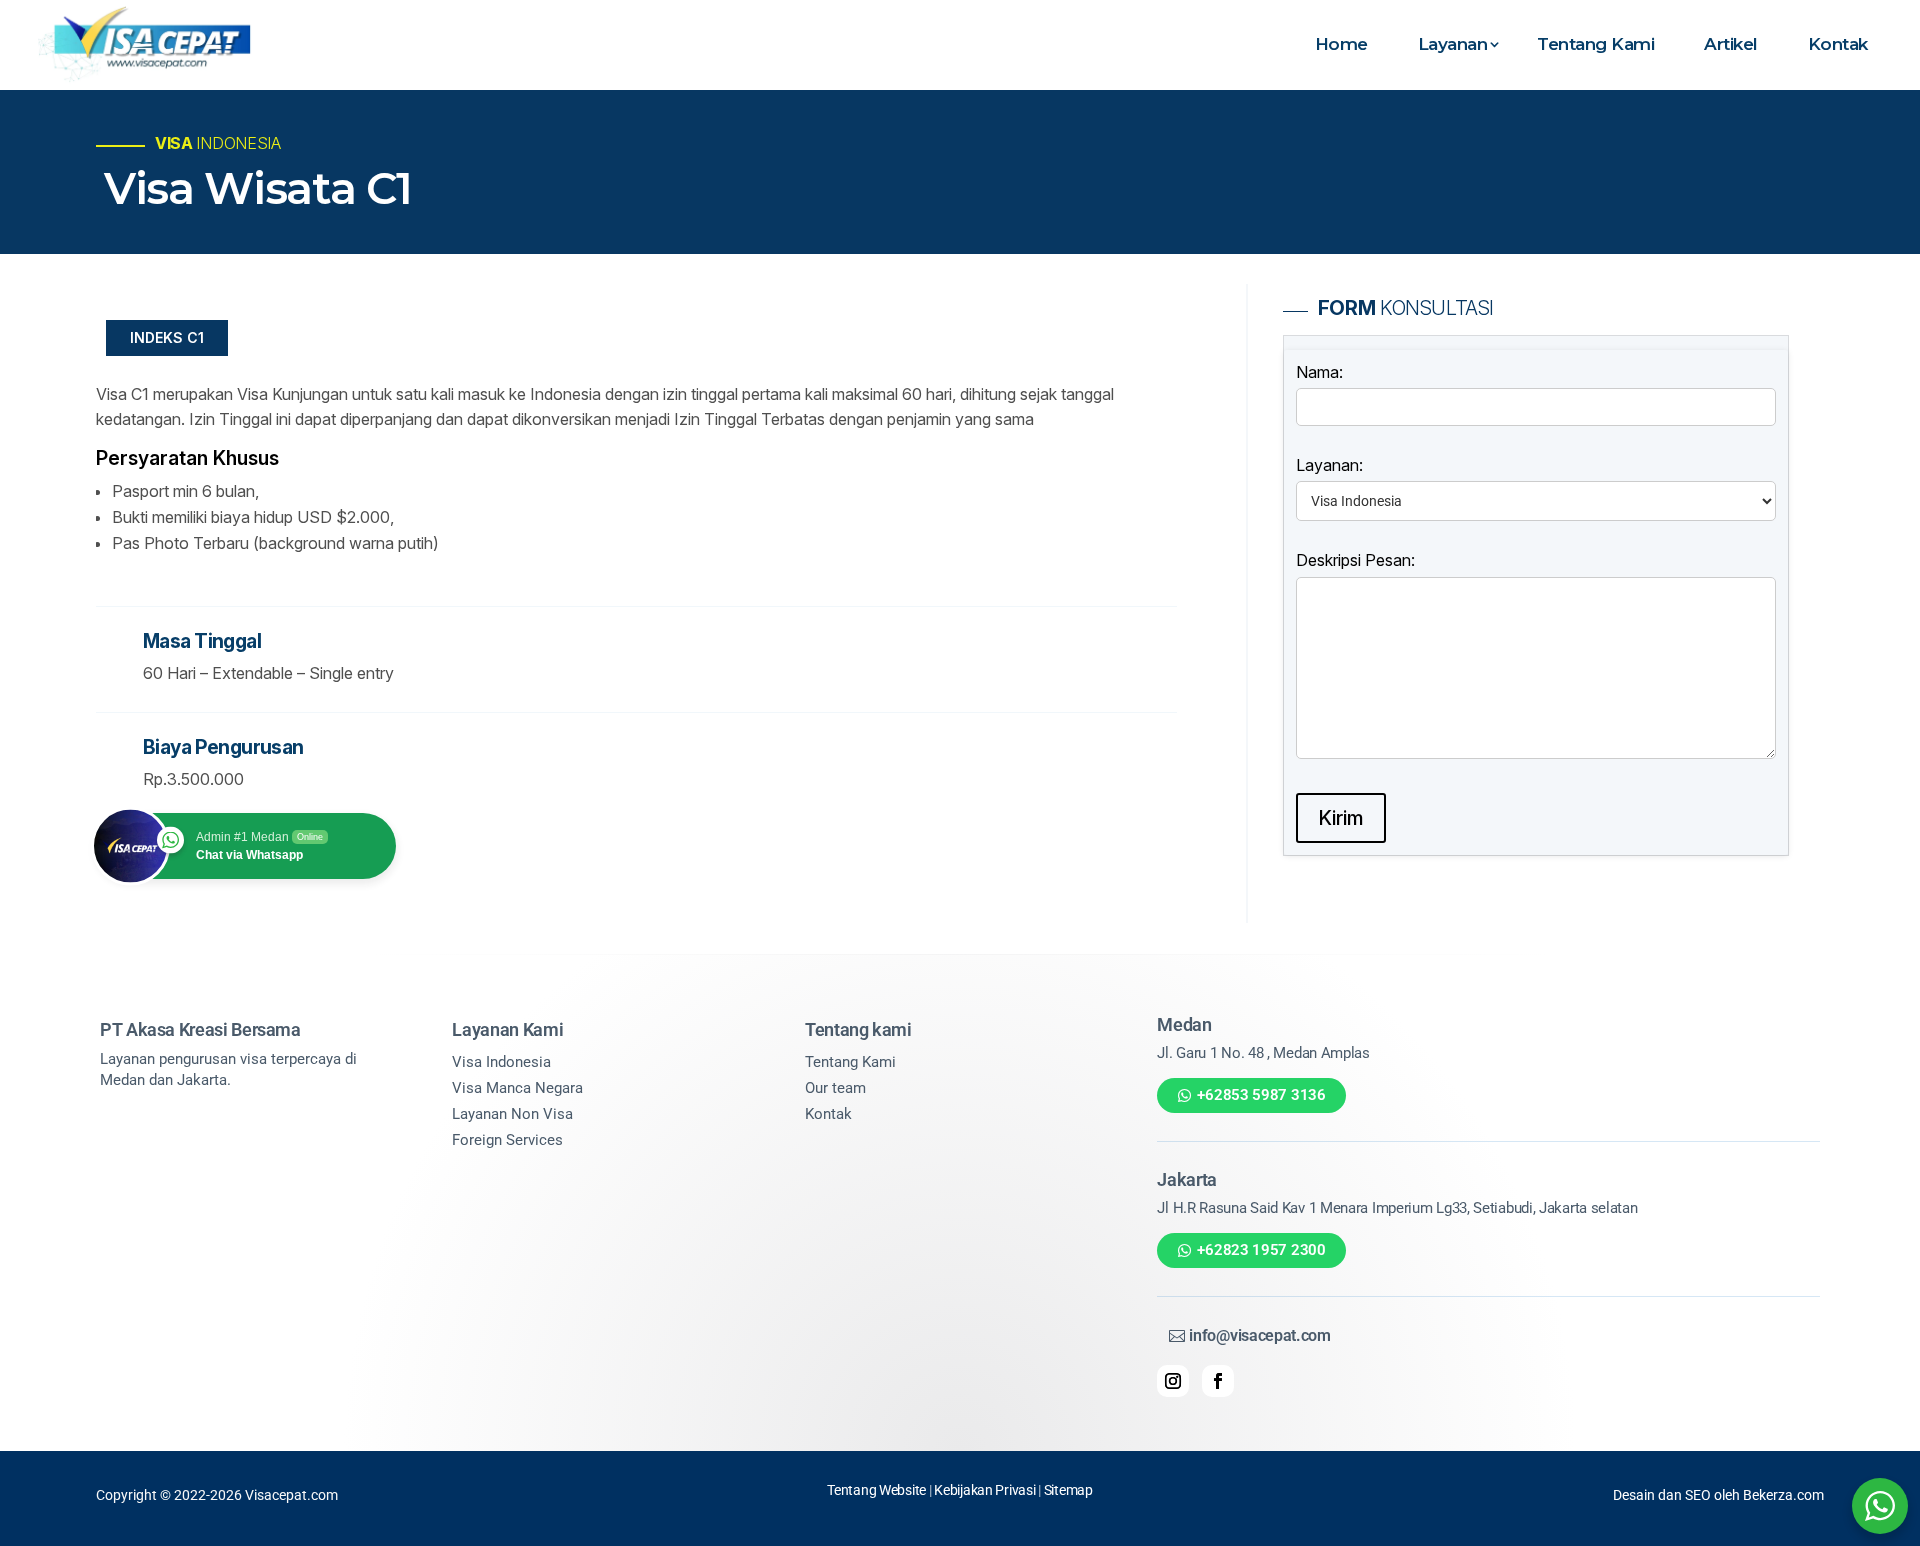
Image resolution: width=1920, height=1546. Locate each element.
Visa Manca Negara (517, 1088)
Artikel (1730, 44)
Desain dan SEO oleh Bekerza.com (1718, 1495)
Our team (835, 1088)
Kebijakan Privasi (984, 1490)
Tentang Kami (1595, 44)
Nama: (1319, 372)
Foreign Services (507, 1140)
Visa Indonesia (501, 1062)
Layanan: (1329, 465)
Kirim (1341, 818)
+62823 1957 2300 (1261, 1250)
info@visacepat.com (1259, 1335)
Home (1341, 44)
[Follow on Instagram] (1173, 1381)
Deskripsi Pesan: (1355, 560)
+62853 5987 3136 (1261, 1095)
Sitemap (1068, 1490)
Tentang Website (876, 1490)
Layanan (1452, 44)
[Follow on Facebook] (1218, 1381)
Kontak (1838, 44)
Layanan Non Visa (512, 1114)
